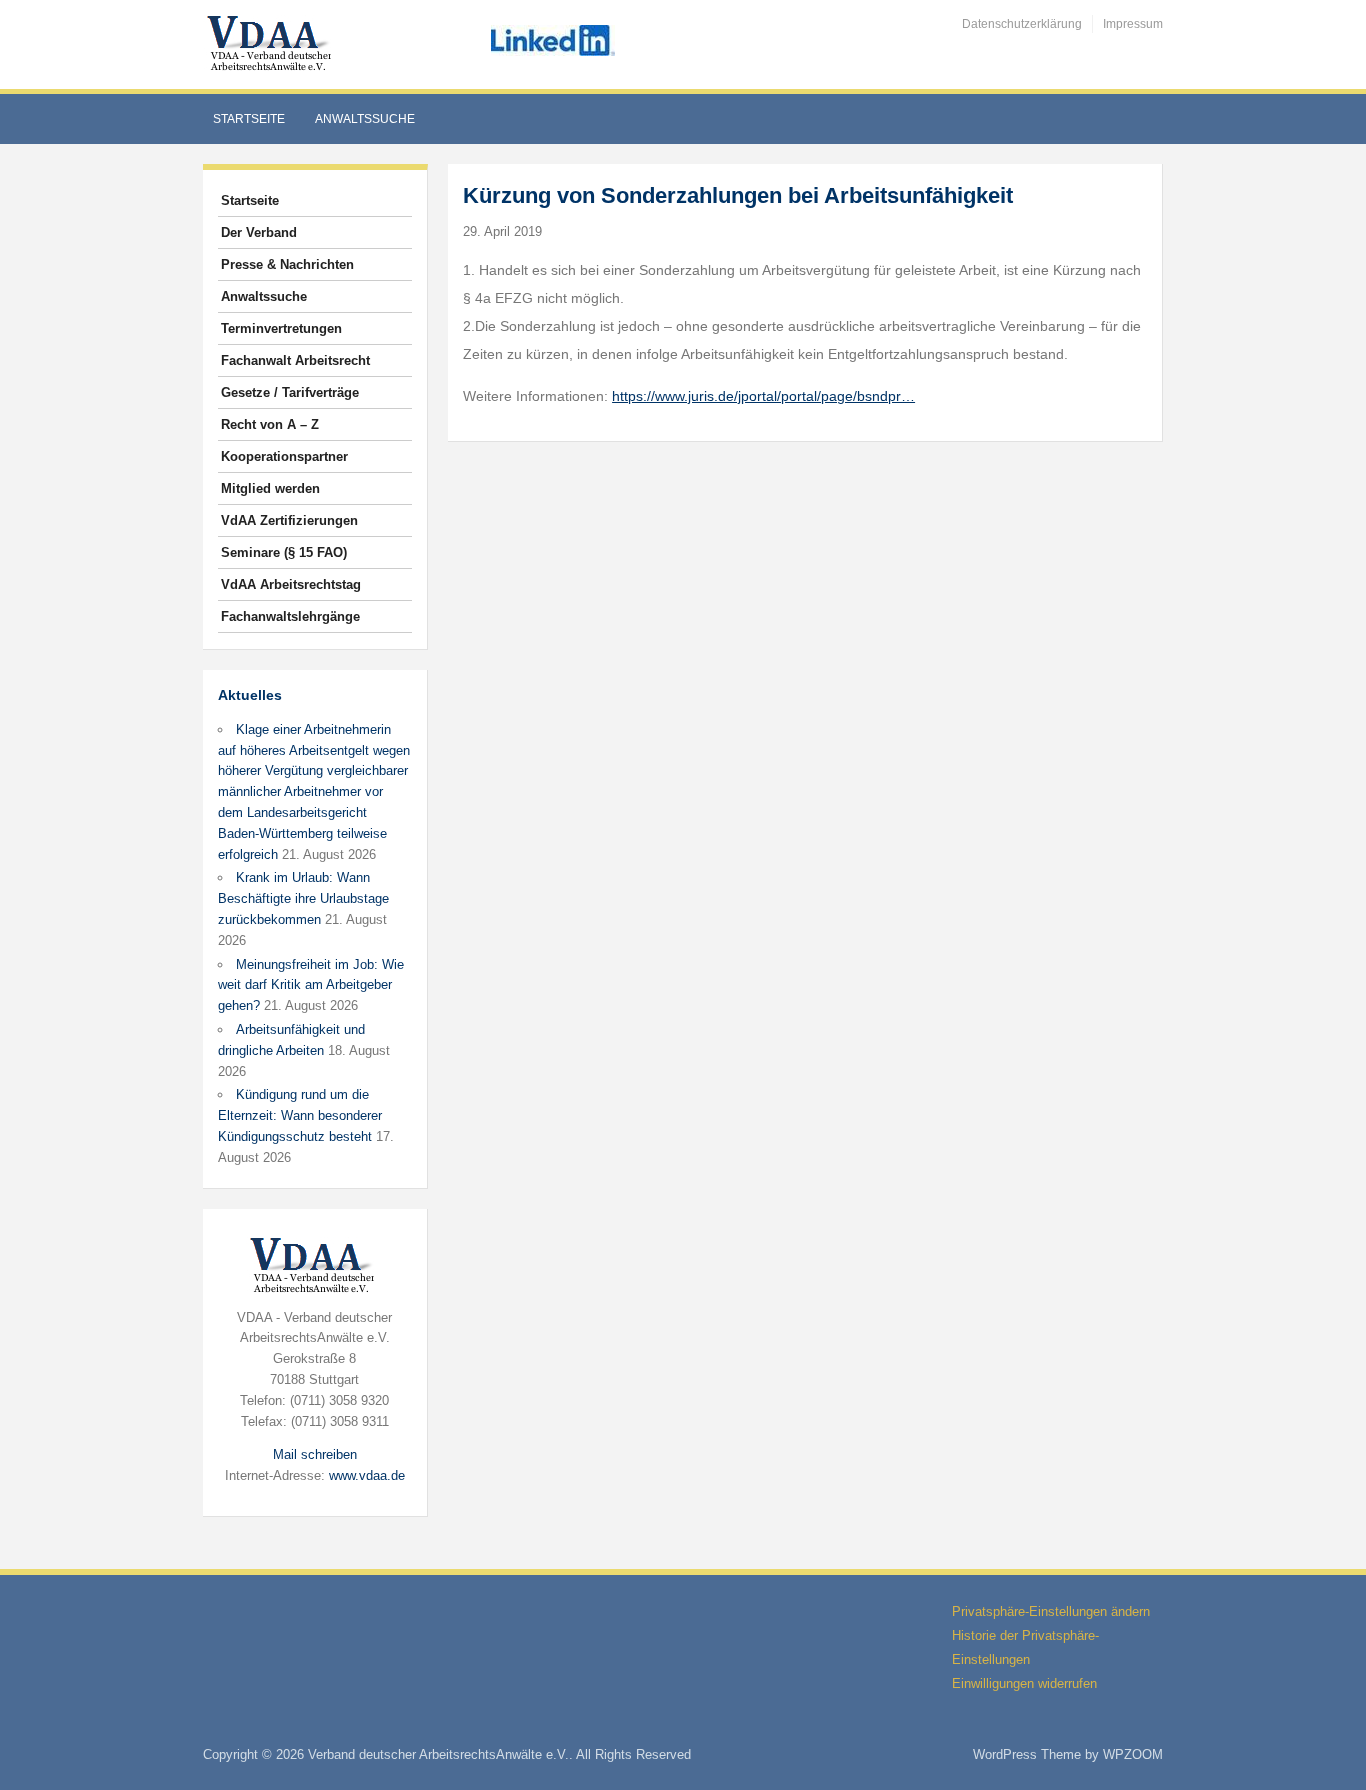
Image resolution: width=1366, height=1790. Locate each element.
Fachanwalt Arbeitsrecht (295, 360)
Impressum (1133, 24)
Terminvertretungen (281, 328)
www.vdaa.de (367, 1475)
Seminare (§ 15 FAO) (284, 552)
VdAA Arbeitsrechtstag (291, 584)
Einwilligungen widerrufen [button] (1024, 1683)
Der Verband (259, 232)
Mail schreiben (315, 1454)
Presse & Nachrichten (287, 264)
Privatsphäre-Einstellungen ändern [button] (1051, 1611)
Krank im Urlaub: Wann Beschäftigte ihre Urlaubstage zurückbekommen (303, 898)
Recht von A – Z (270, 424)
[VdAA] (272, 43)
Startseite (249, 119)
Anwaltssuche (365, 119)
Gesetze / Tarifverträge (290, 392)
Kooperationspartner (284, 456)
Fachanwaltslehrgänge (290, 616)
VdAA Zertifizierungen (289, 520)
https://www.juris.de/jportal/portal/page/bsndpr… (763, 396)
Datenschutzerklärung (1022, 24)
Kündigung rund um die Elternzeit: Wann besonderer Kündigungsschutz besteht (300, 1115)
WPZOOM (1133, 1754)
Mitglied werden (270, 488)
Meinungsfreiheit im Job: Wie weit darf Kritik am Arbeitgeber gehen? (311, 985)
